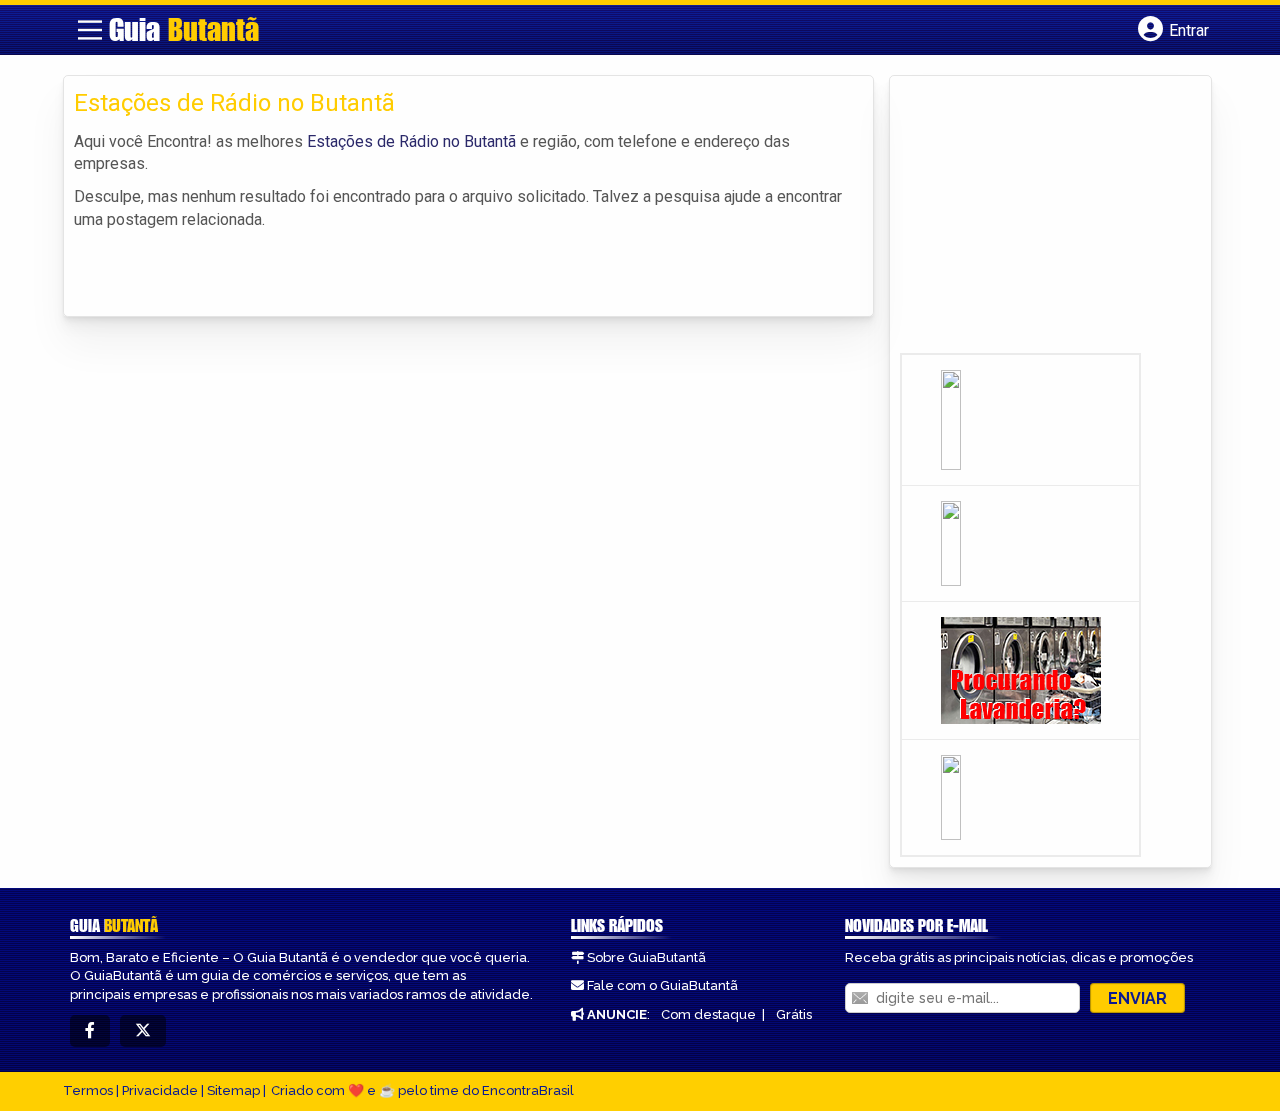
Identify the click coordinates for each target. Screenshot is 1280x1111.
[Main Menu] (90, 30)
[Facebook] (90, 1031)
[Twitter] (143, 1031)
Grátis (794, 1014)
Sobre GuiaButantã (646, 957)
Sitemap (233, 1090)
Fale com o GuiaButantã (662, 985)
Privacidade (160, 1090)
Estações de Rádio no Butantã (411, 141)
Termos (88, 1090)
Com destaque (708, 1014)
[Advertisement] (1050, 221)
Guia (184, 29)
